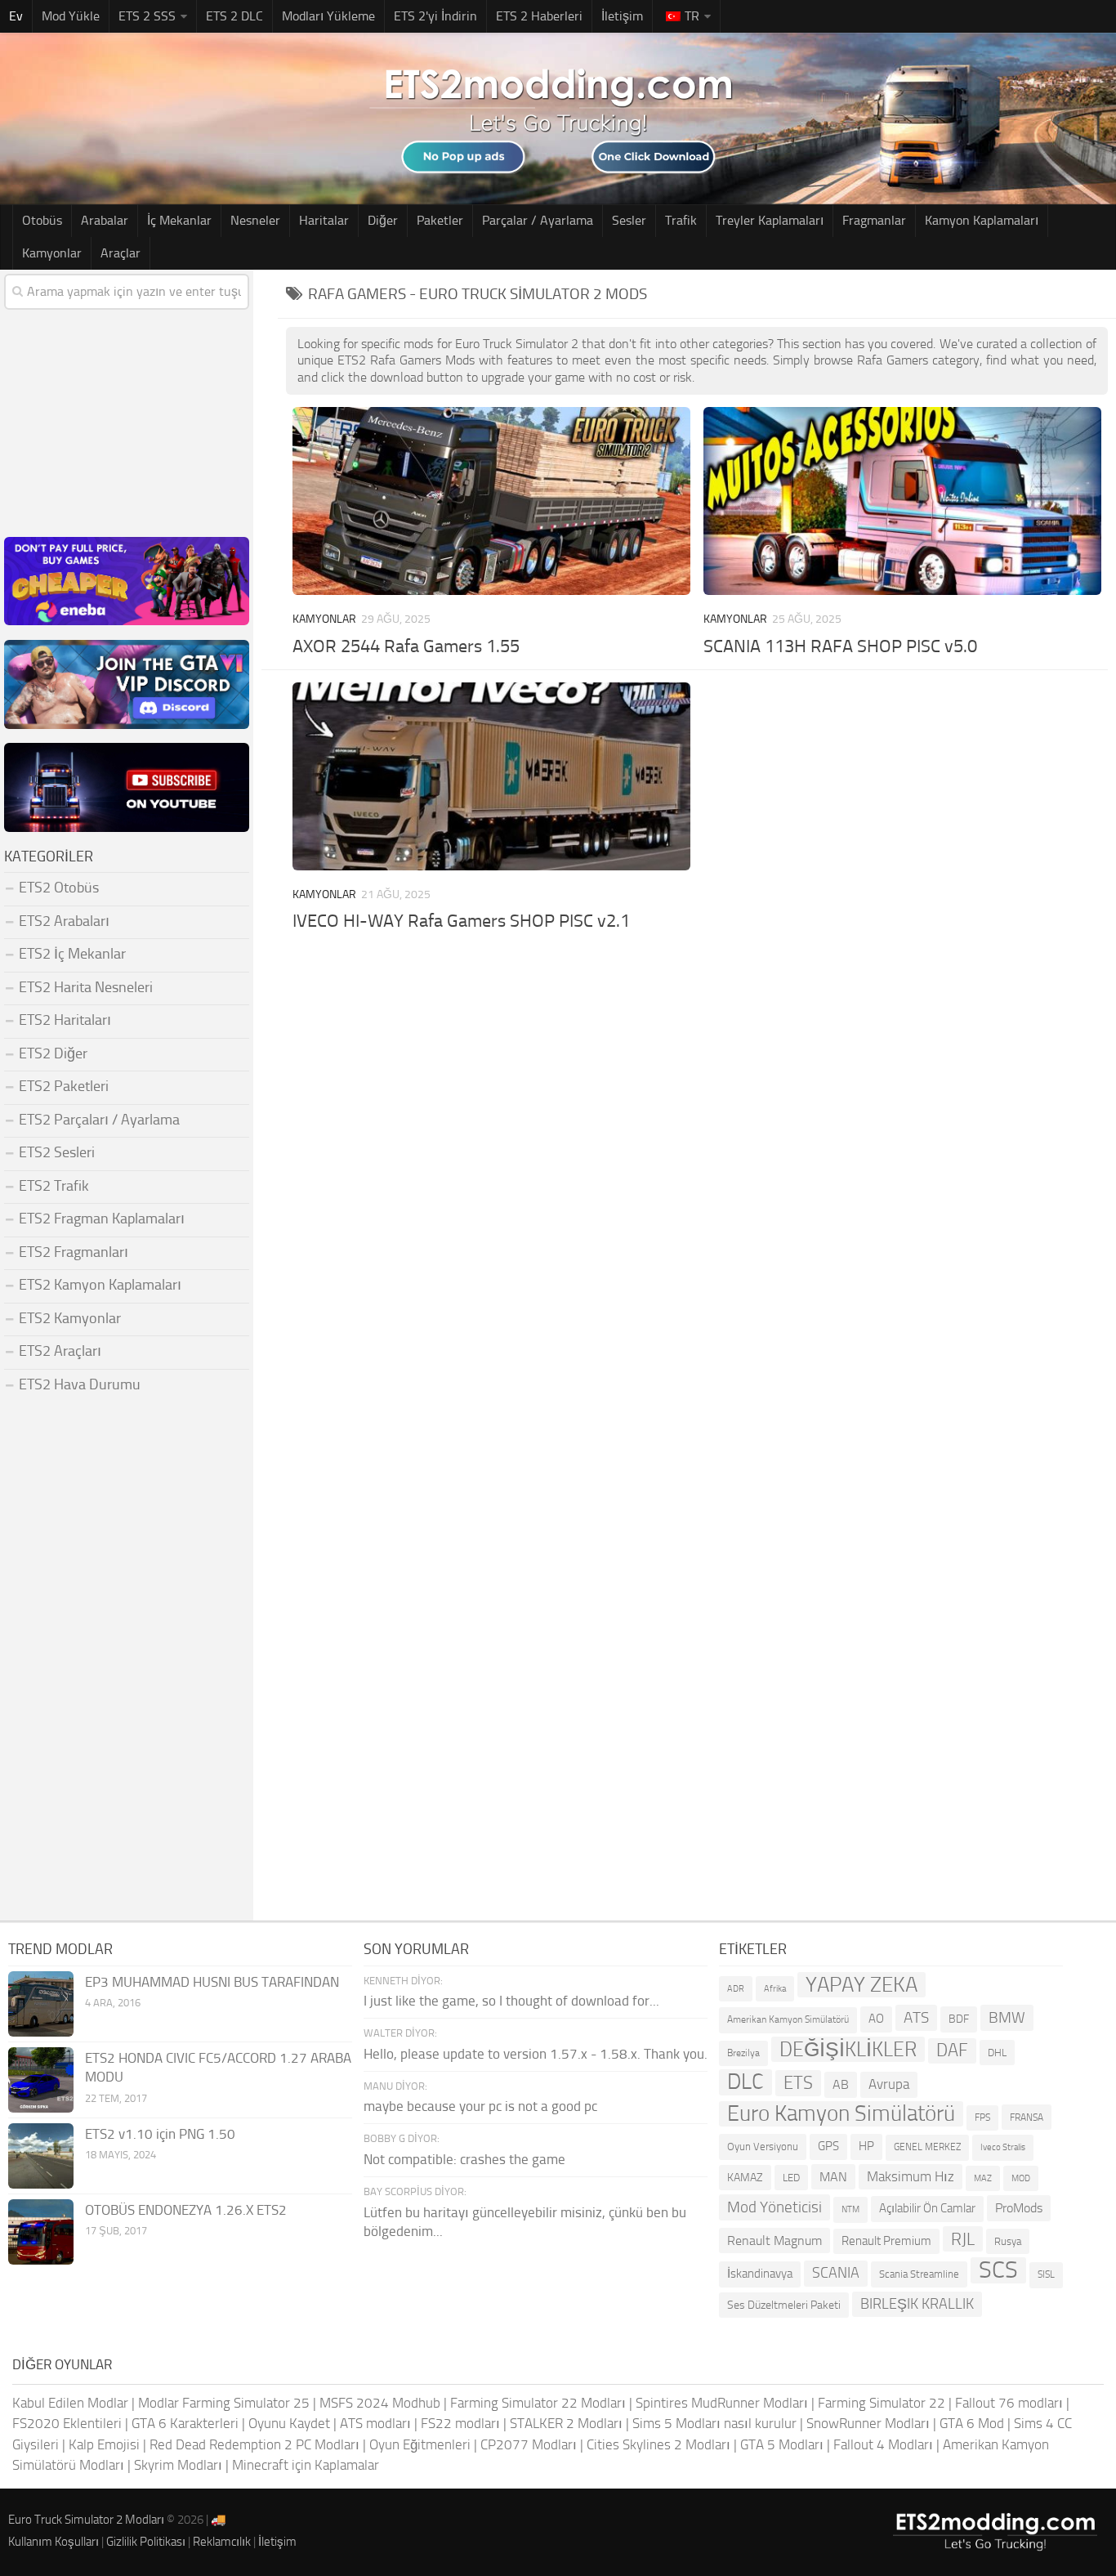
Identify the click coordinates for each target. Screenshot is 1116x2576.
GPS (828, 2146)
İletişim (622, 16)
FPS (982, 2118)
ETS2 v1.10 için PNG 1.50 (160, 2134)
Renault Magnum (775, 2241)
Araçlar (121, 253)
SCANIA (836, 2273)
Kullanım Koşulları (54, 2542)
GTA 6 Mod (972, 2423)
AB (841, 2084)
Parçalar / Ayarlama (538, 220)
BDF (959, 2019)
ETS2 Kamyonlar (70, 1318)
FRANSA (1027, 2117)
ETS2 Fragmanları (74, 1252)
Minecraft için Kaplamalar (306, 2465)
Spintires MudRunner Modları (722, 2403)
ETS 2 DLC (234, 16)
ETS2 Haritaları (65, 1020)
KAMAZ (745, 2178)
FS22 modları (460, 2423)
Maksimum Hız (911, 2176)
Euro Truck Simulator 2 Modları (86, 2520)
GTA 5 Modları (782, 2444)
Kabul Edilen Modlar (70, 2403)
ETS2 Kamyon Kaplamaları (100, 1285)
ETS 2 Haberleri (539, 16)
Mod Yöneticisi (775, 2207)
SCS (998, 2270)
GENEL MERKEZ (927, 2147)
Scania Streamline (919, 2274)
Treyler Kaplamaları (770, 220)
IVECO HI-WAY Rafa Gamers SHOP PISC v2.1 (461, 921)
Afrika (775, 1989)
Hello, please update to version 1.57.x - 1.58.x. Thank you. (536, 2054)
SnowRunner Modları (868, 2423)
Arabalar (105, 220)
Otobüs (42, 220)
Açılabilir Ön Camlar (927, 2208)
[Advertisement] (697, 1058)
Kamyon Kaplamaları (982, 220)
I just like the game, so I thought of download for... (511, 2001)
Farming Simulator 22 (882, 2403)
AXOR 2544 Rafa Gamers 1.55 (406, 646)
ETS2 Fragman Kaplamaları (102, 1219)
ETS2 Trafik (54, 1186)
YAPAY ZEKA (862, 1985)
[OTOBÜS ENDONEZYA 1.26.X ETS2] (41, 2232)
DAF (952, 2051)
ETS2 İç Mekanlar (72, 954)
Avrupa (889, 2084)
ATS (916, 2017)
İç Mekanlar (179, 220)
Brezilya (743, 2053)
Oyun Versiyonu (763, 2147)
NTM (850, 2209)
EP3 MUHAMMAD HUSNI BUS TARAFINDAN (212, 1982)
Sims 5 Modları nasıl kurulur (714, 2423)
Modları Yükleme (328, 16)
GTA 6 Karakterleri (185, 2423)
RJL (963, 2239)
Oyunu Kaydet (289, 2423)
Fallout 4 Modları (883, 2444)
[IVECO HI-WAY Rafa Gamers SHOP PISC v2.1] (492, 776)
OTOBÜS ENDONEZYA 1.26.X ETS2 (186, 2210)
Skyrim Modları (178, 2465)
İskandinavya (760, 2274)
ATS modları (375, 2423)
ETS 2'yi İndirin (435, 16)
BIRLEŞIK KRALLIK (917, 2304)
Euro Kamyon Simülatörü (841, 2114)
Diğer (383, 220)
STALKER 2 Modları (566, 2423)
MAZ (983, 2178)
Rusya (1008, 2241)
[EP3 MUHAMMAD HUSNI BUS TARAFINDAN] (41, 2004)
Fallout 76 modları (1009, 2403)
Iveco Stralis (1003, 2147)
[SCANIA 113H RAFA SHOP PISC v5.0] (903, 501)
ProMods (1019, 2208)
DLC (745, 2082)
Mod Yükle (71, 16)
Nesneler (255, 220)
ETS (798, 2083)
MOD (1021, 2178)
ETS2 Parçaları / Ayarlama (99, 1120)
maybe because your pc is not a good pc (480, 2106)
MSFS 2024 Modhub (380, 2403)
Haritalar (324, 220)
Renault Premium (886, 2241)
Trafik (681, 220)
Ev (16, 16)
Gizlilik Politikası (146, 2542)
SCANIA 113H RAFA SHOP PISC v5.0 (840, 646)
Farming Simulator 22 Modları (538, 2403)
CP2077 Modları (529, 2444)
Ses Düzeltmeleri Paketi (784, 2305)
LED (791, 2178)
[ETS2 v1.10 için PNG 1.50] (41, 2156)
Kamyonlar (52, 253)
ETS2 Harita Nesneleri (86, 987)
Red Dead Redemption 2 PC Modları (254, 2444)
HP (866, 2146)
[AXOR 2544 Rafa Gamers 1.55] (492, 501)
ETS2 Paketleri (64, 1086)
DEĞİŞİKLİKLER (848, 2049)
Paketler (440, 220)
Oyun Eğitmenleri (420, 2444)
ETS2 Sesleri (57, 1152)
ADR (736, 1989)
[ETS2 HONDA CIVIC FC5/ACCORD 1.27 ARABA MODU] (41, 2080)
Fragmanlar (874, 220)
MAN (833, 2177)
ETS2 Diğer (53, 1053)
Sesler (629, 220)
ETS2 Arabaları (64, 921)
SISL (1046, 2274)
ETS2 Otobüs (59, 888)
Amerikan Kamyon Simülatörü (788, 2019)
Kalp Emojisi (104, 2444)
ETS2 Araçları (60, 1351)
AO (876, 2019)
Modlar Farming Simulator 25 (224, 2403)
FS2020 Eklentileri (67, 2423)
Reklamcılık (222, 2542)
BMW (1007, 2017)
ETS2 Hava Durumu (80, 1384)
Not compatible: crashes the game (464, 2159)
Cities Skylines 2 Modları (658, 2444)
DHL (997, 2053)
